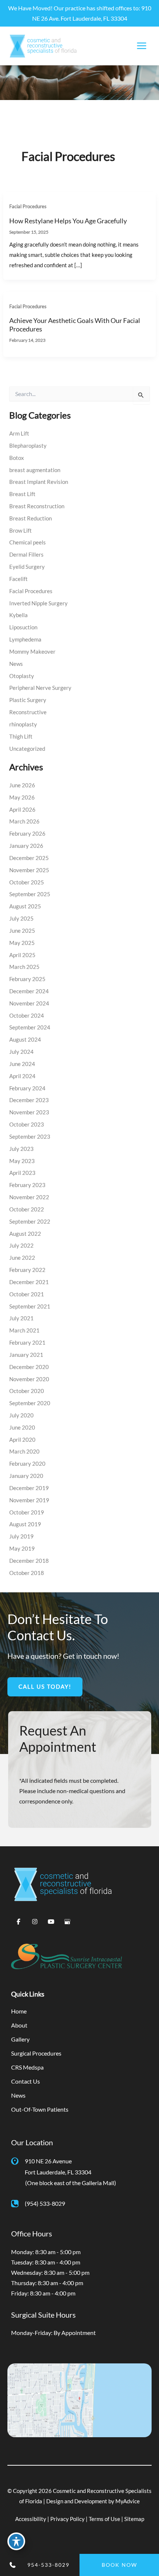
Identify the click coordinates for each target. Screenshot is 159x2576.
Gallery (20, 2039)
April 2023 (22, 1173)
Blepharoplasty (28, 446)
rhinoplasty (23, 724)
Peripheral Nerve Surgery (40, 688)
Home (19, 2011)
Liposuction (23, 627)
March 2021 (24, 1330)
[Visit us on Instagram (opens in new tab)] (35, 1922)
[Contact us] (11, 2565)
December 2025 (29, 858)
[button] (45, 1687)
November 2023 (29, 1112)
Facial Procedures (28, 206)
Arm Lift (19, 434)
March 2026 (24, 821)
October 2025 (27, 882)
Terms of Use (104, 2519)
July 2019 (21, 1536)
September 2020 (30, 1403)
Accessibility (31, 2519)
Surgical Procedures (36, 2053)
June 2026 (22, 785)
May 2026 (22, 797)
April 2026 (22, 810)
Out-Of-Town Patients (40, 2109)
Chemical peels (28, 542)
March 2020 (24, 1452)
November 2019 (29, 1500)
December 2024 (29, 991)
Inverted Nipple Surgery (38, 603)
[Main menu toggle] (141, 46)
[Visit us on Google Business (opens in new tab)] (67, 1922)
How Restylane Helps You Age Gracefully (68, 221)
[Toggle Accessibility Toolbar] (16, 2541)
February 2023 (27, 1185)
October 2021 (27, 1294)
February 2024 (27, 1088)
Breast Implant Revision (39, 482)
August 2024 (25, 1040)
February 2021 (27, 1343)
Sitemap (134, 2519)
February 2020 (27, 1464)
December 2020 (29, 1367)
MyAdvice (128, 2501)
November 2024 (29, 1003)
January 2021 (26, 1355)
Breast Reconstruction (37, 506)
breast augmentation (35, 470)
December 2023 (29, 1100)
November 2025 (29, 870)
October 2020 (27, 1391)
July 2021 (21, 1318)
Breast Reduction (31, 518)
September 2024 (30, 1027)
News (16, 664)
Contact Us (26, 2081)
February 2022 (27, 1270)
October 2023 (27, 1124)
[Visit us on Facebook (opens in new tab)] (18, 1922)
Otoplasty (22, 676)
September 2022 (30, 1222)
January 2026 (26, 846)
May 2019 (22, 1549)
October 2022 (27, 1209)
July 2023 (21, 1149)
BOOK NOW (119, 2565)
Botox (17, 458)
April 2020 (22, 1440)
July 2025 (21, 919)
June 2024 (22, 1064)
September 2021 (30, 1306)
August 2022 (25, 1234)
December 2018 (29, 1561)
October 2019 (27, 1512)
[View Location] (18, 2160)
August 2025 (25, 906)
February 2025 (27, 979)
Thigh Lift (21, 737)
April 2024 (22, 1076)
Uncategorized (27, 749)
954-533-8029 (48, 2565)
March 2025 (24, 967)
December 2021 (29, 1282)
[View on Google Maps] (79, 2399)
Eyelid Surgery (27, 567)
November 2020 (29, 1379)
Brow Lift (21, 531)
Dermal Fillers (26, 555)
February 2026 (27, 834)
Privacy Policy (67, 2519)
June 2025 (22, 931)
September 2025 (30, 894)
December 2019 (29, 1488)
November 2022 (29, 1197)
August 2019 (25, 1524)
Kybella (18, 615)
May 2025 (22, 943)
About (19, 2025)
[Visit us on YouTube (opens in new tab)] (51, 1922)
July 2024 (21, 1052)
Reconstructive (28, 712)
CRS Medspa (27, 2067)
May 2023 (22, 1161)
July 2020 (21, 1415)
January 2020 (26, 1476)
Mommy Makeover (32, 652)
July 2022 (21, 1246)
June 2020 (22, 1428)
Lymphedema (25, 639)
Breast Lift (22, 494)
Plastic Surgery (28, 700)
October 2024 (27, 1016)
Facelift (18, 579)
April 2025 (22, 955)
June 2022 (22, 1258)
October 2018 (27, 1573)
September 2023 (30, 1137)
